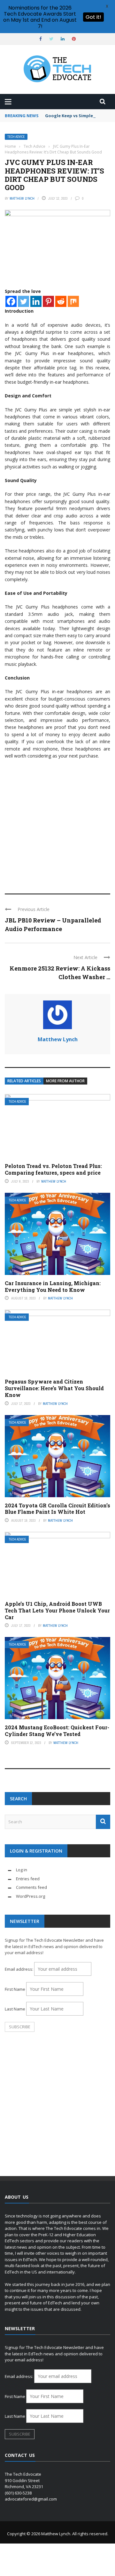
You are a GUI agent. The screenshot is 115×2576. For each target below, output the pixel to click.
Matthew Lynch (22, 198)
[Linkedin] (36, 301)
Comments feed (31, 1887)
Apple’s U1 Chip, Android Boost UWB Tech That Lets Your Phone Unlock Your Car (57, 1610)
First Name (15, 1989)
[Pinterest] (48, 301)
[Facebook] (11, 301)
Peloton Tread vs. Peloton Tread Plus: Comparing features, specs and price (53, 1169)
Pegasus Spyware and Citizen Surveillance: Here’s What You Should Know (54, 1388)
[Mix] (73, 301)
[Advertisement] (57, 823)
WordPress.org (31, 1896)
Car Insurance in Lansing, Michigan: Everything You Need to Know (53, 1286)
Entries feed (28, 1879)
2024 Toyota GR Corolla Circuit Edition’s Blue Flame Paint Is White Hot (57, 1509)
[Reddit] (61, 301)
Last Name (15, 2009)
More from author (65, 1081)
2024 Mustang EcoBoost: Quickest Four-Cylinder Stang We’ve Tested (57, 1731)
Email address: (19, 1969)
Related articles (24, 1081)
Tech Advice (16, 137)
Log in (22, 1870)
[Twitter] (23, 301)
